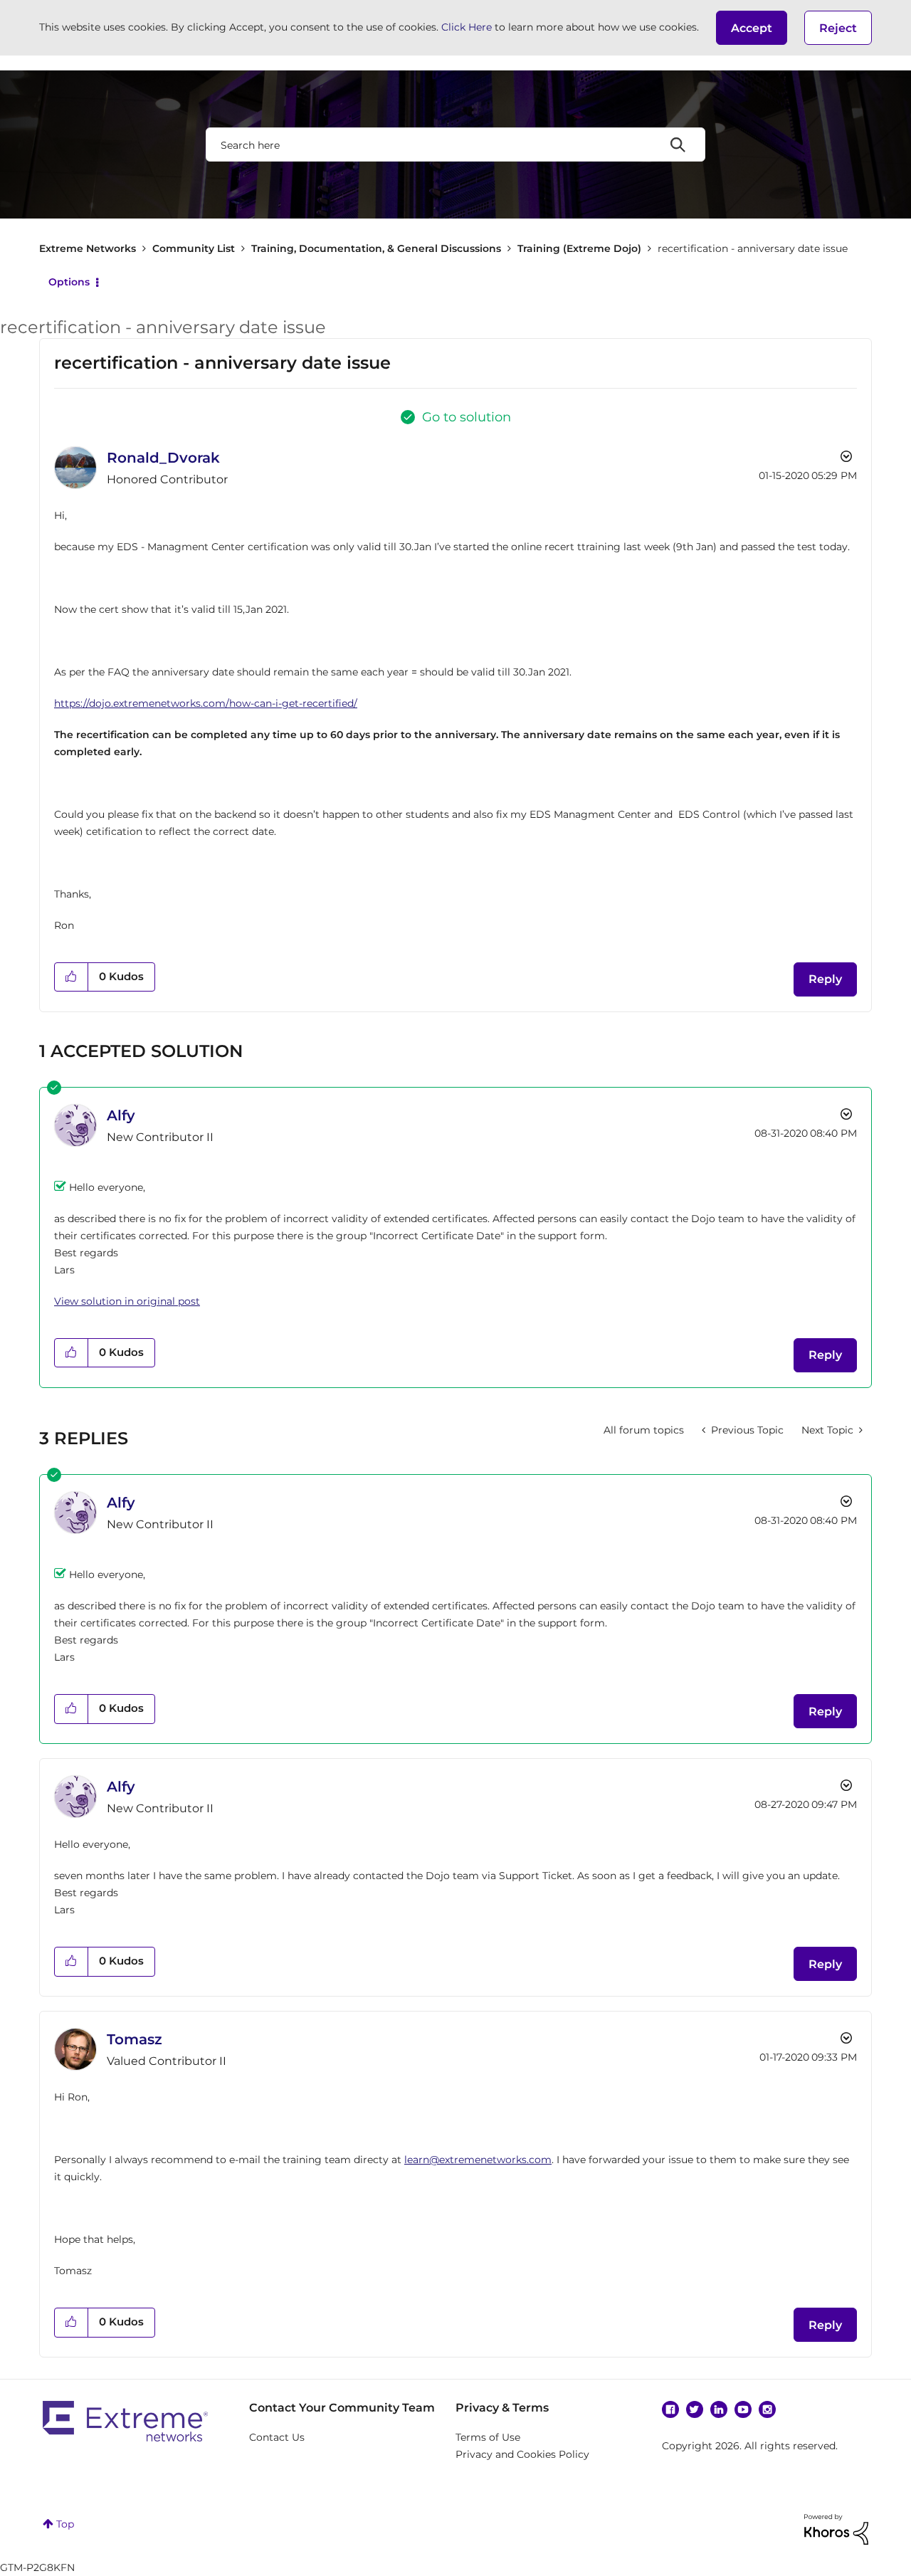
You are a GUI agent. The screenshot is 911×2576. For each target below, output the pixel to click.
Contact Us (277, 2437)
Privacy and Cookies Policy (522, 2454)
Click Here (467, 27)
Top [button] (65, 2524)
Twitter (695, 2409)
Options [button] (69, 282)
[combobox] (455, 144)
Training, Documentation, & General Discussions (376, 248)
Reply (825, 979)
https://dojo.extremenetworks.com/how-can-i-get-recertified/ (206, 703)
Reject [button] (838, 28)
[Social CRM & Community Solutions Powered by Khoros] (836, 2528)
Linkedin (719, 2409)
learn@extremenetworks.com (478, 2160)
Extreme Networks (88, 248)
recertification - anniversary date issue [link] (753, 248)
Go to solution (467, 417)
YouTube (743, 2409)
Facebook (670, 2409)
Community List (194, 248)
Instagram (767, 2409)
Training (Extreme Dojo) (579, 248)
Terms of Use (488, 2437)
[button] (752, 28)
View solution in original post (127, 1301)
